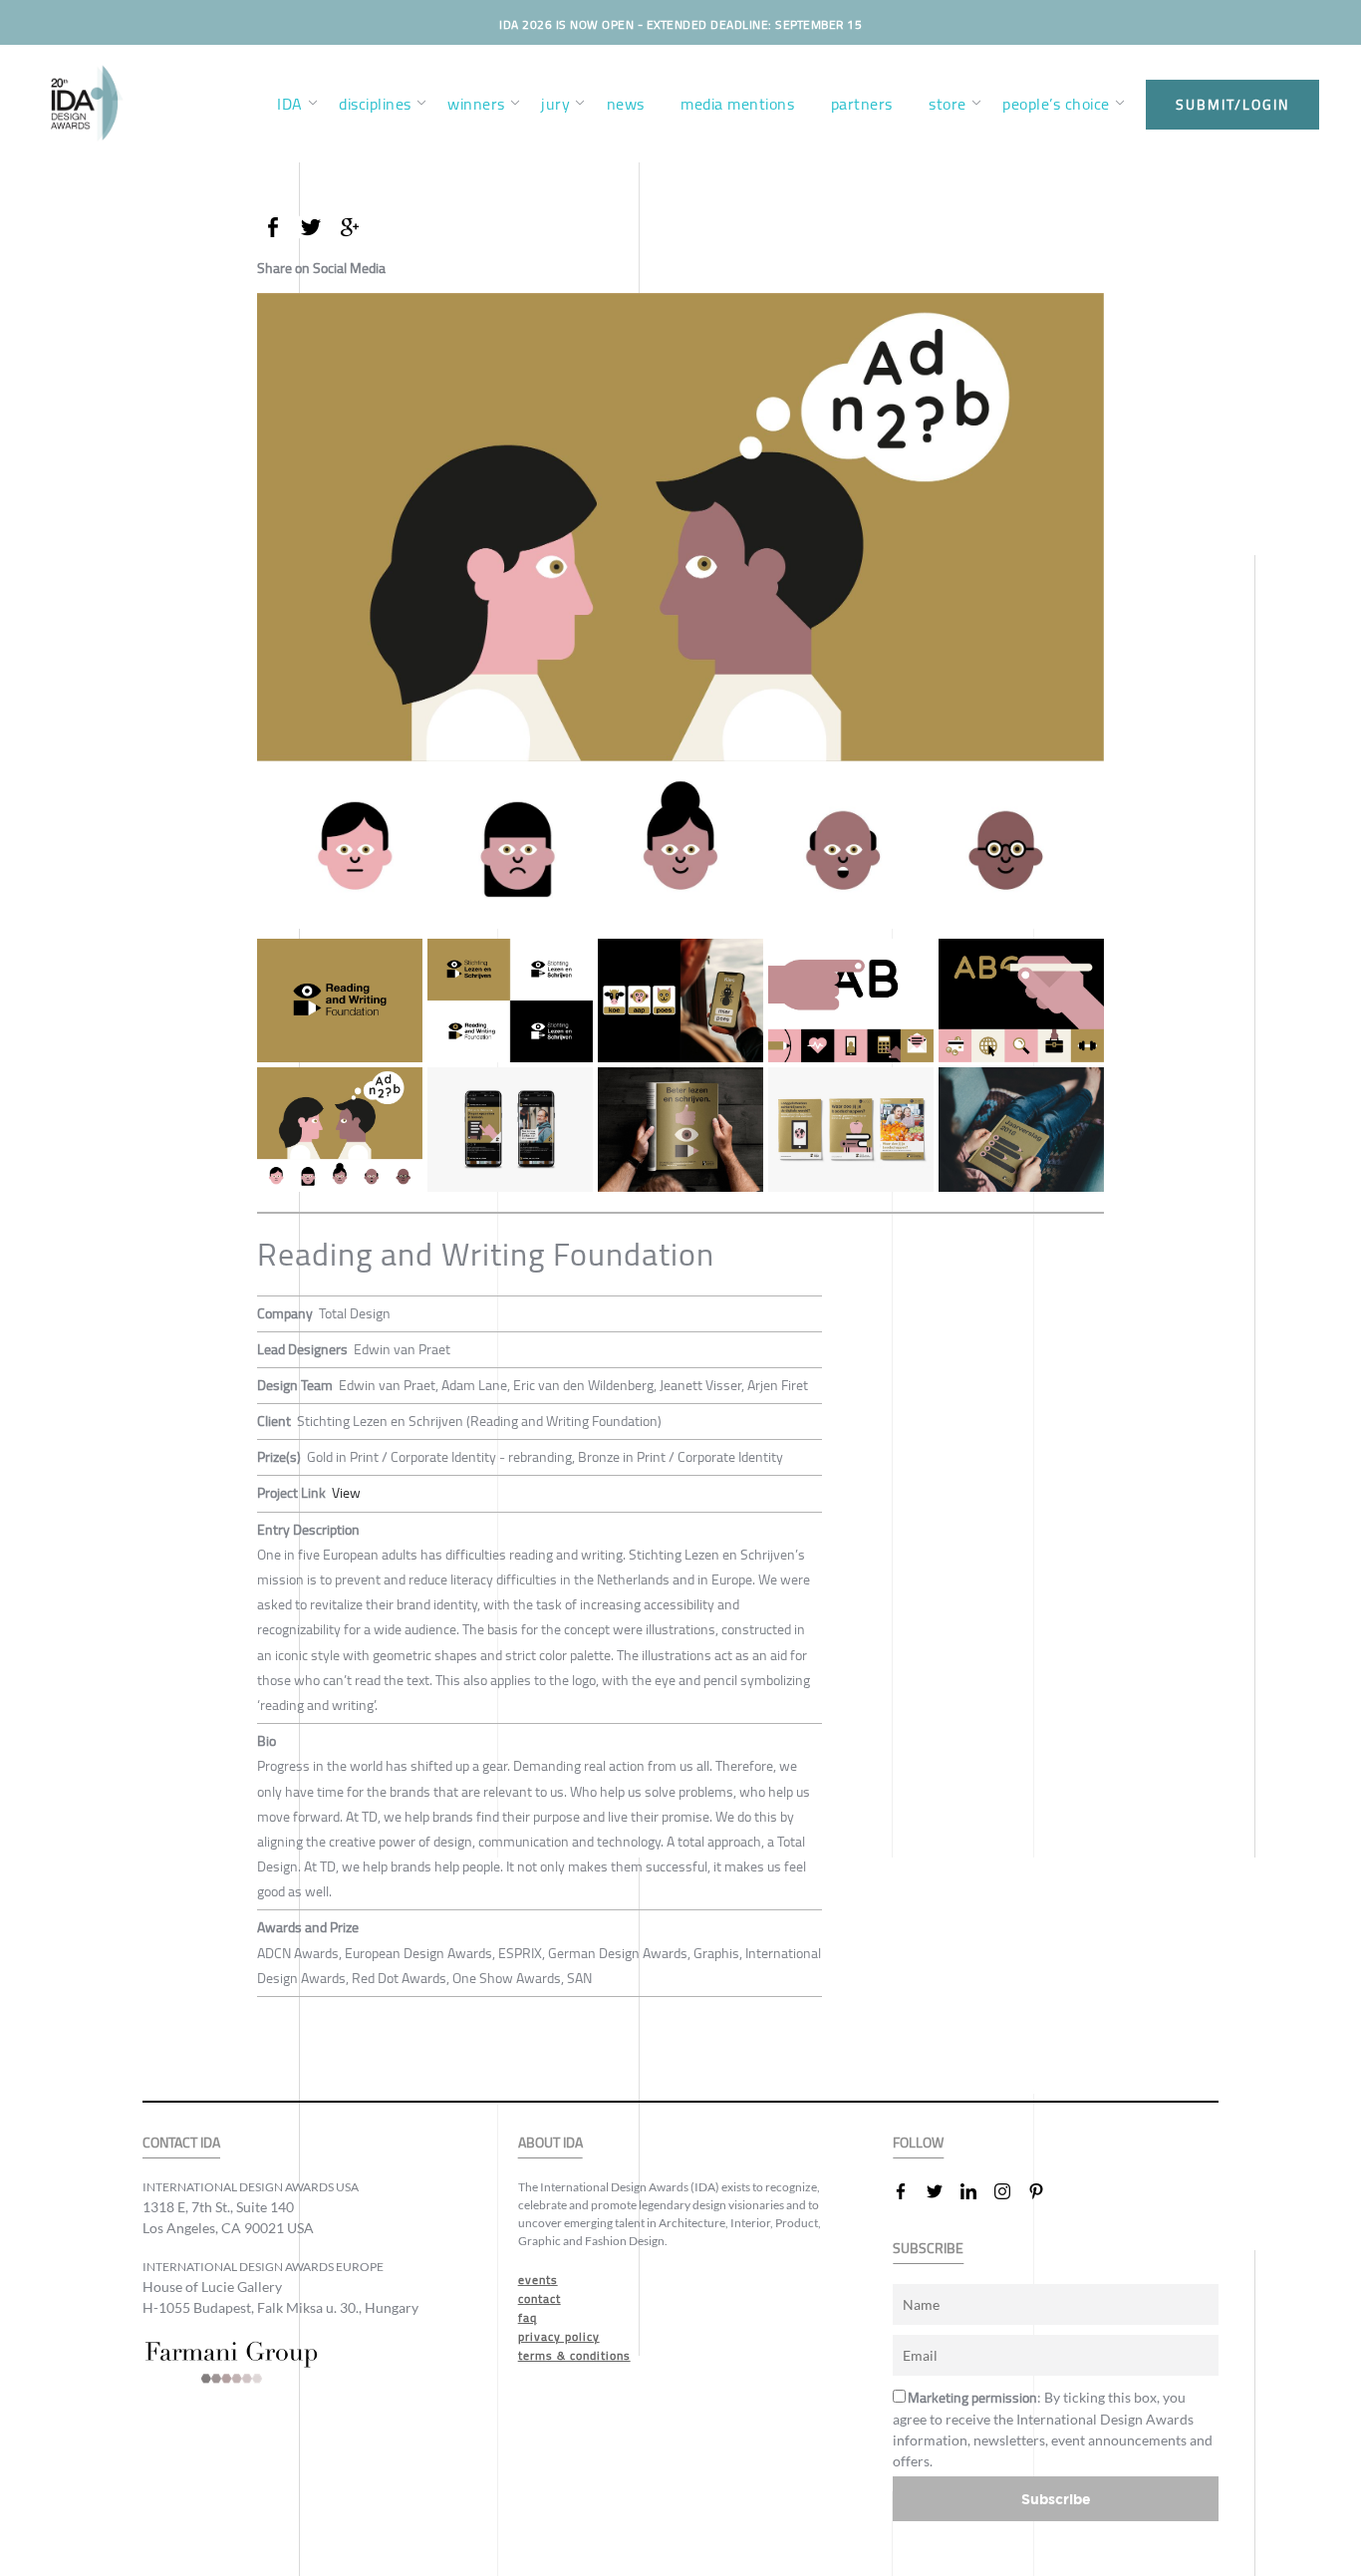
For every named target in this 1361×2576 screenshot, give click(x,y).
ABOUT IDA (550, 2143)
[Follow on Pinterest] (1044, 2191)
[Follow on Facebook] (909, 2191)
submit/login (1232, 105)
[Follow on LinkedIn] (976, 2191)
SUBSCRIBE (928, 2249)
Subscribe (1056, 2499)
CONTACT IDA (181, 2143)
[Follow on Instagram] (1010, 2191)
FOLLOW (918, 2143)
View (346, 1493)
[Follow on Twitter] (943, 2191)
